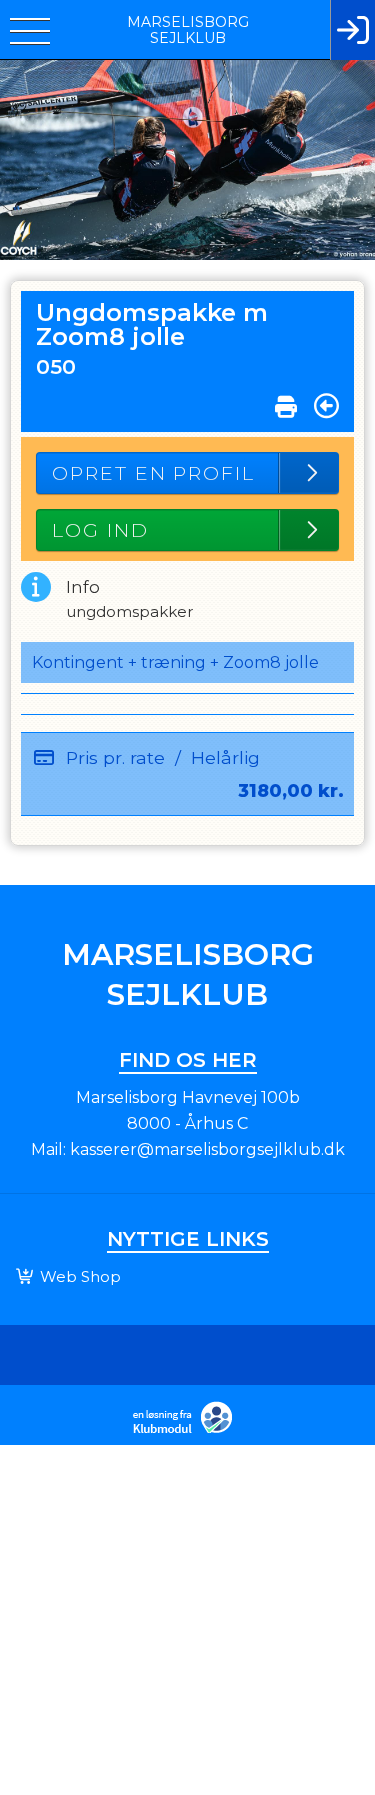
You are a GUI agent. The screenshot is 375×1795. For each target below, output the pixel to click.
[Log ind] (352, 30)
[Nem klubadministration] (187, 1431)
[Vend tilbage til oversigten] (326, 406)
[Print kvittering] (286, 402)
